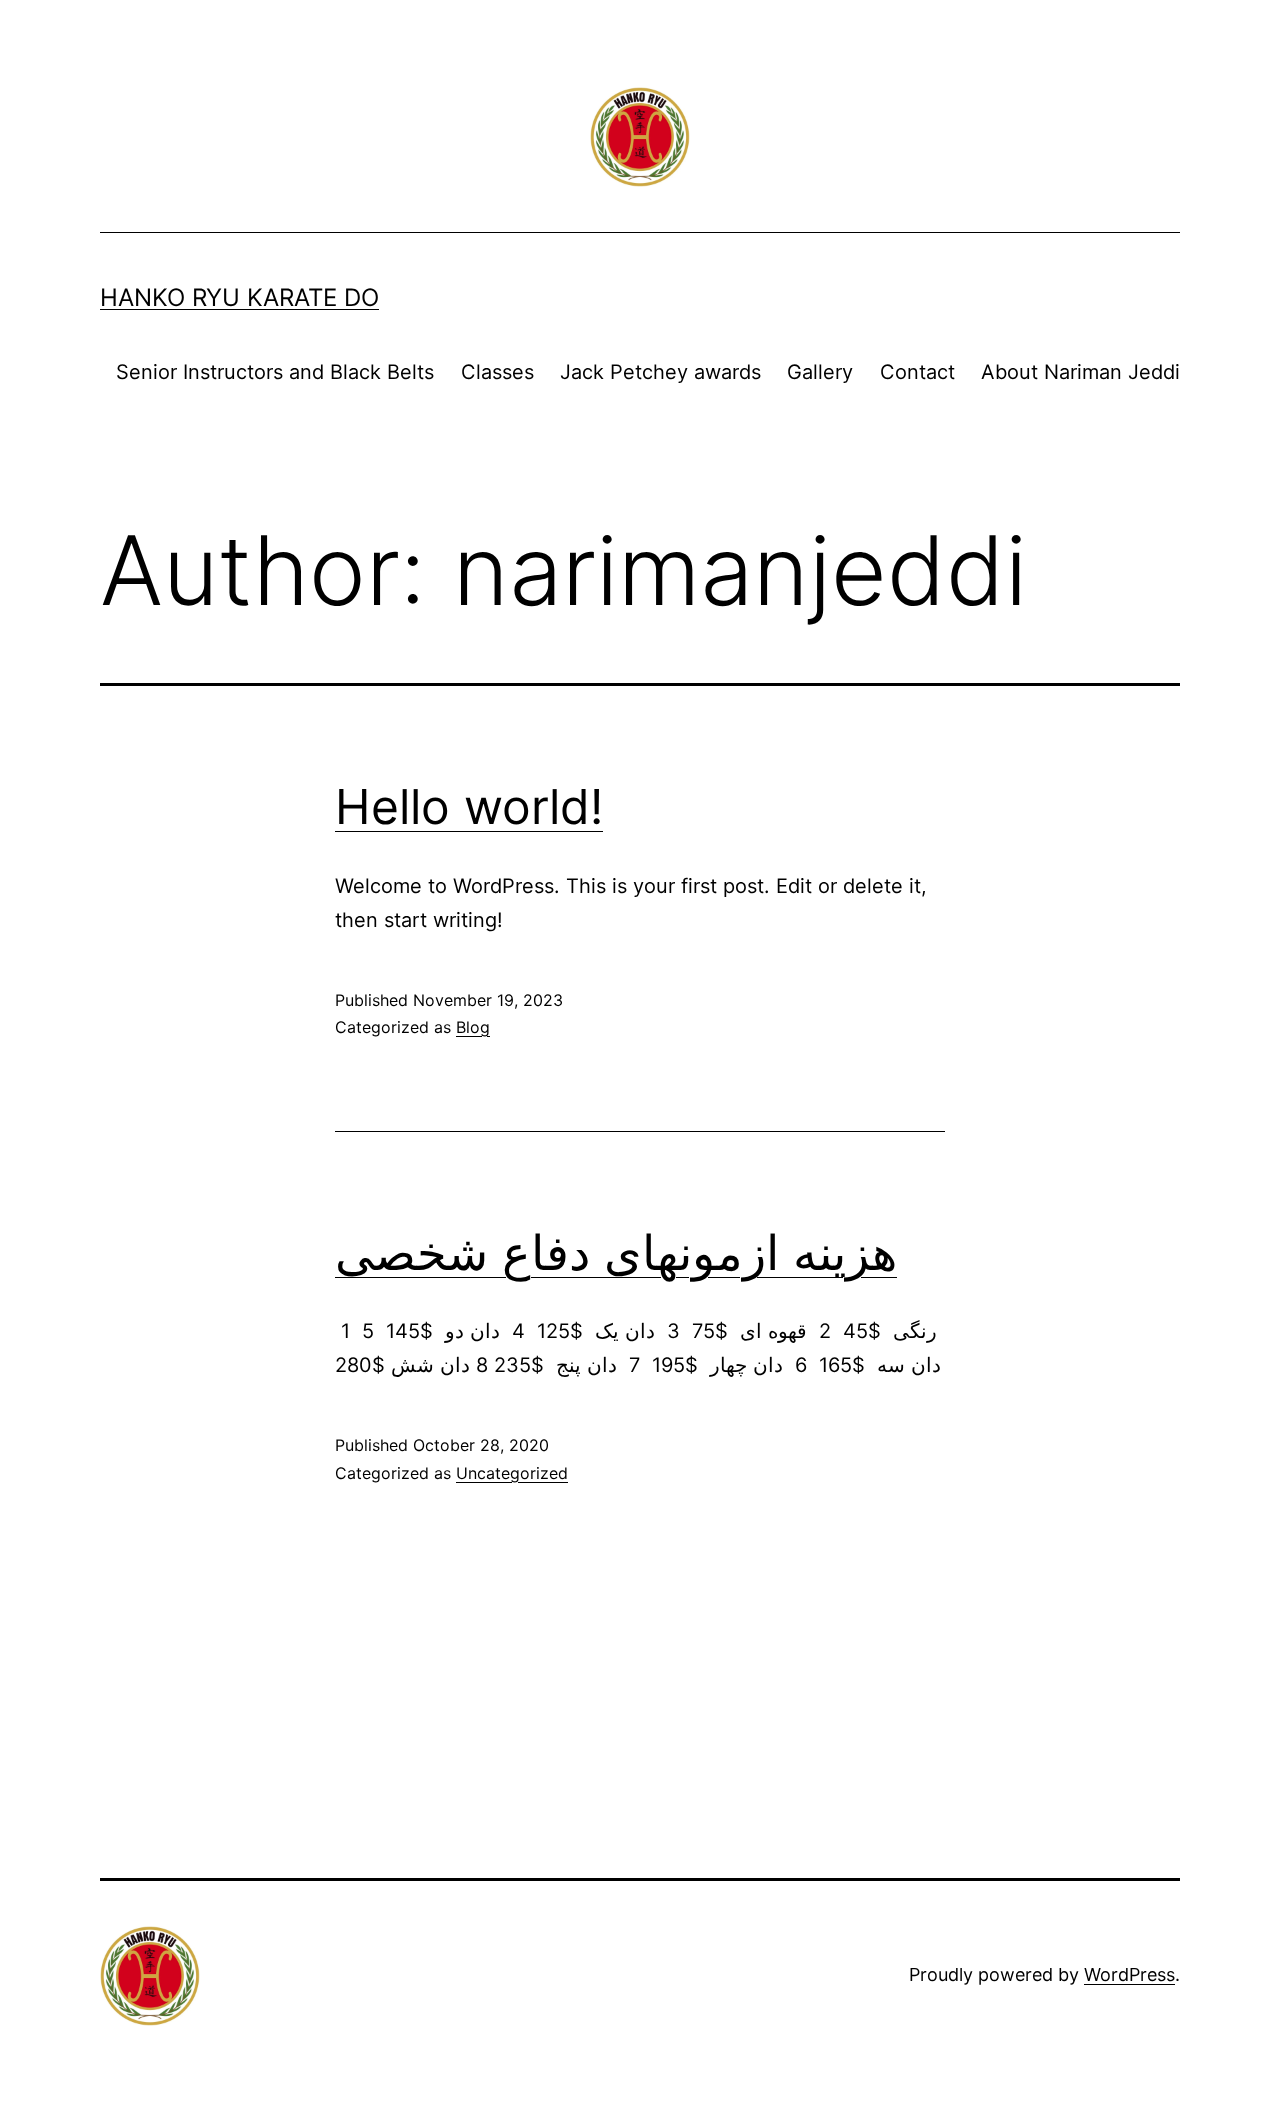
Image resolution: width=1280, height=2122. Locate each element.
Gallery (820, 372)
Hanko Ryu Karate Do (239, 297)
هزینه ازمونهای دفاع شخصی (616, 1252)
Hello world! (469, 806)
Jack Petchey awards (660, 372)
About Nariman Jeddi (1080, 372)
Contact (917, 372)
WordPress (1129, 1974)
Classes (497, 372)
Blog (473, 1027)
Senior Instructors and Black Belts (275, 372)
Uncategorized (512, 1473)
